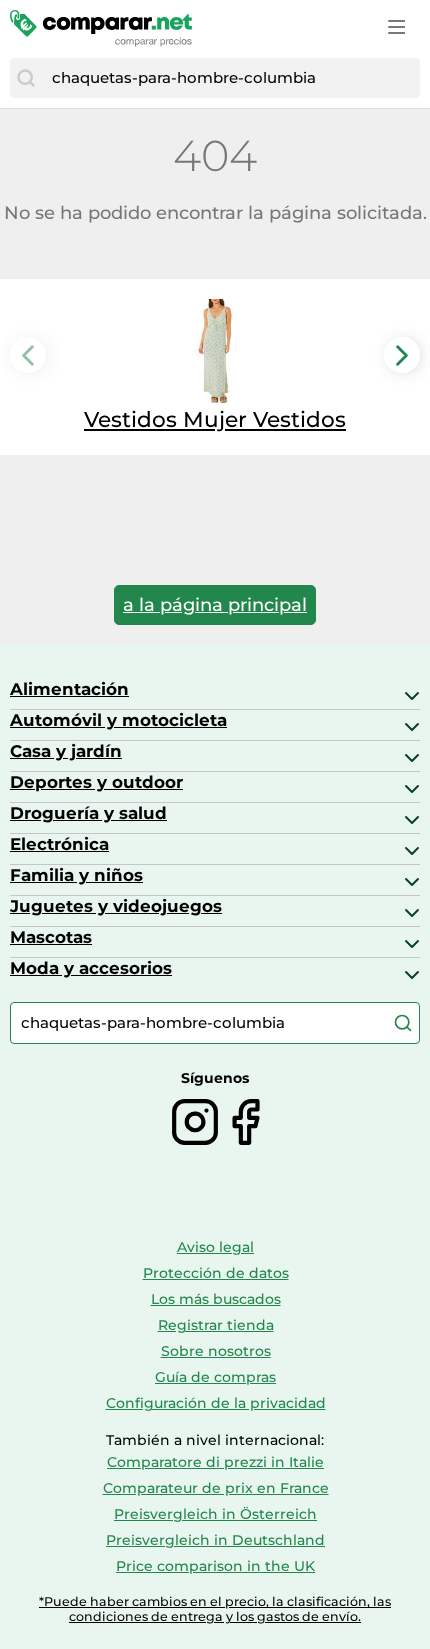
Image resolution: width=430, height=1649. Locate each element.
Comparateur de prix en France (216, 1488)
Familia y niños (76, 875)
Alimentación (69, 689)
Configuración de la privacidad (216, 1403)
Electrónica (59, 844)
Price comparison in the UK (215, 1566)
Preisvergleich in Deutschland (215, 1540)
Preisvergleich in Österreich (215, 1514)
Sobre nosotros (216, 1351)
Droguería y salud (88, 813)
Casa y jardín (66, 751)
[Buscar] (26, 78)
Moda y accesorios (91, 968)
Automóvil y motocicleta (118, 720)
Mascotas (51, 937)
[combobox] (231, 78)
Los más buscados (216, 1299)
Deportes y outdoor (96, 782)
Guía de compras (215, 1377)
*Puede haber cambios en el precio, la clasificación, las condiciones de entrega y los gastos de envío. (215, 1609)
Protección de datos (216, 1273)
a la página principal (215, 605)
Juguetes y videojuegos (116, 906)
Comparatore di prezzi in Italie (215, 1462)
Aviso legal (215, 1247)
